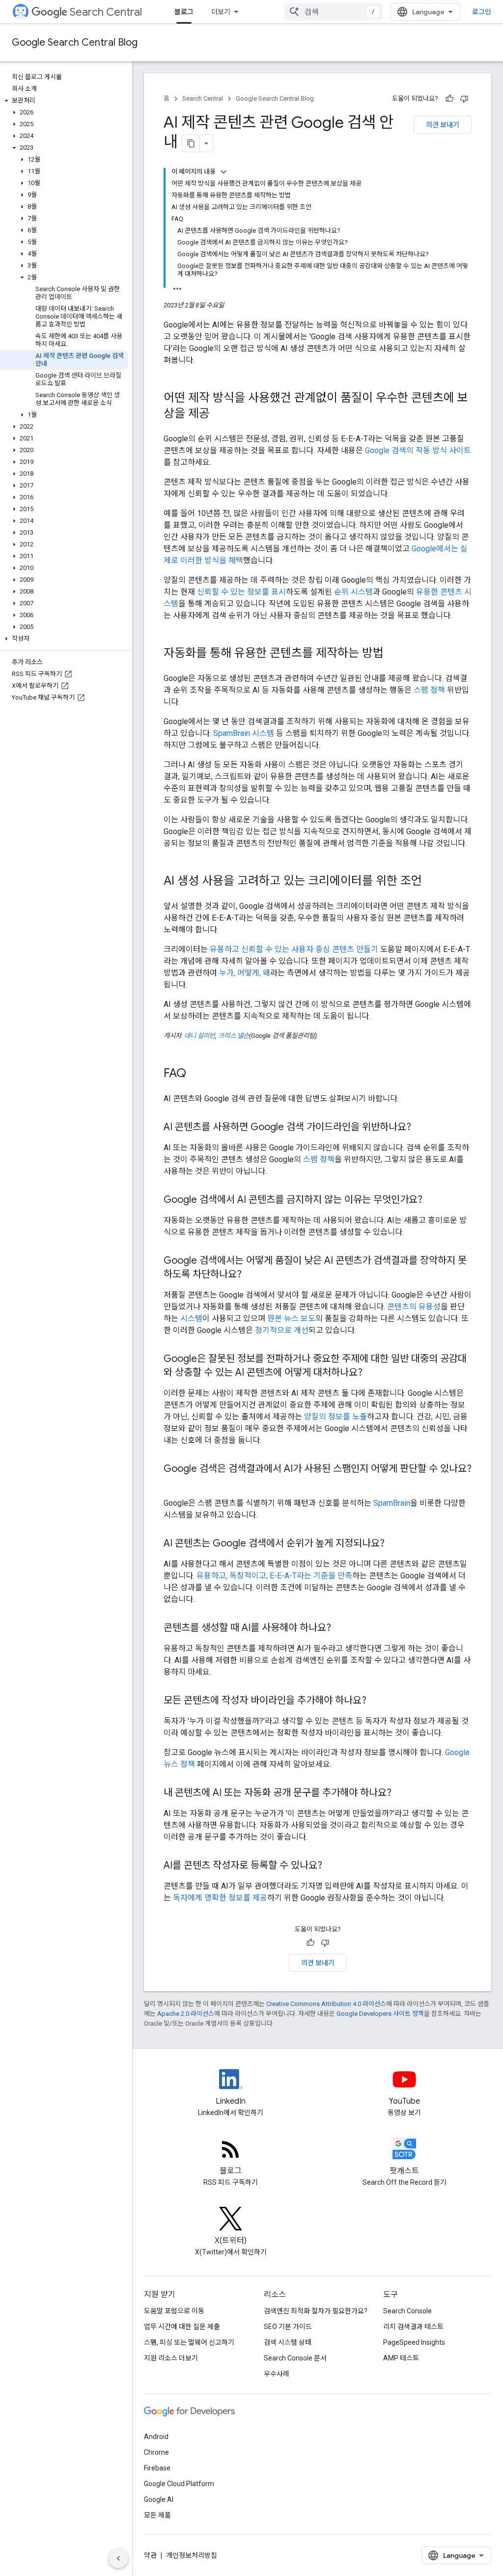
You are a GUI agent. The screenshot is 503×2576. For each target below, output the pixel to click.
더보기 (221, 12)
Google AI (159, 2499)
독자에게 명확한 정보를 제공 (220, 1898)
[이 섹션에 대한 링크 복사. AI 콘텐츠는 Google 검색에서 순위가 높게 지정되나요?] (394, 1544)
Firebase (157, 2468)
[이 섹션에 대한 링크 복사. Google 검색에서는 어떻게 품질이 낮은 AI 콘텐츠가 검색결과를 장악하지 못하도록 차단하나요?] (251, 1275)
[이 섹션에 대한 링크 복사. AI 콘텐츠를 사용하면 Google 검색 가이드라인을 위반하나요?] (421, 1128)
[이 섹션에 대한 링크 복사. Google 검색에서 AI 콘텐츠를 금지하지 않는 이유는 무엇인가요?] (432, 1200)
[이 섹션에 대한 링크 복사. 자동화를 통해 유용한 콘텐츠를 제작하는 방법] (396, 654)
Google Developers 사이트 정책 (380, 2014)
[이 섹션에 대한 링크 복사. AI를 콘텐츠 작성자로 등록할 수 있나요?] (332, 1866)
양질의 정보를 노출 (335, 1417)
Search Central (106, 12)
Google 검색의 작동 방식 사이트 (418, 450)
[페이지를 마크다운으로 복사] (191, 143)
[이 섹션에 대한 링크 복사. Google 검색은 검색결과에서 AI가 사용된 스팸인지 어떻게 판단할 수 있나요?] (173, 1483)
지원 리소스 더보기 (171, 2358)
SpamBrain (392, 1503)
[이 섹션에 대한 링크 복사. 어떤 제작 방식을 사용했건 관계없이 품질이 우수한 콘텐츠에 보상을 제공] (223, 414)
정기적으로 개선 (282, 1330)
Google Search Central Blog (75, 42)
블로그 (184, 12)
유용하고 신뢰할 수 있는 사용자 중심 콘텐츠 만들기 (294, 949)
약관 (150, 2555)
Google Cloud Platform (179, 2484)
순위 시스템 (353, 592)
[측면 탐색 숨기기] (118, 2558)
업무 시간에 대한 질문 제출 (182, 2327)
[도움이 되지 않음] (464, 99)
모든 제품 (157, 2515)
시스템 (191, 1318)
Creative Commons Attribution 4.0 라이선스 (326, 2004)
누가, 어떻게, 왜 (245, 973)
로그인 (482, 12)
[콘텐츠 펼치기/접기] (224, 172)
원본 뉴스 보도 (291, 1318)
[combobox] (334, 12)
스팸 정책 (429, 690)
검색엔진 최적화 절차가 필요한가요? (316, 2311)
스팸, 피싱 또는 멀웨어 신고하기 (189, 2342)
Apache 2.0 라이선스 (186, 2014)
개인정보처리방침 (192, 2555)
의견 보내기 (443, 125)
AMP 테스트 (401, 2358)
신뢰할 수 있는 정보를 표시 (241, 592)
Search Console (407, 2311)
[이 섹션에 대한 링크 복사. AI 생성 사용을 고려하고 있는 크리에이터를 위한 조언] (435, 882)
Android (156, 2437)
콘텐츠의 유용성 (414, 1307)
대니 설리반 (200, 1036)
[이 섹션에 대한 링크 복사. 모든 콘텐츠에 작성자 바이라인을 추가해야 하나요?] (376, 1701)
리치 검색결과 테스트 (413, 2327)
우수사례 (277, 2374)
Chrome (156, 2452)
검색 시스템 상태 (288, 2342)
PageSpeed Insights (414, 2342)
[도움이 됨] (449, 99)
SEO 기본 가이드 (288, 2327)
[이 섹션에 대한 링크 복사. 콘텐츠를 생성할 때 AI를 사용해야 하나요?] (341, 1628)
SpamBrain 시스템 (244, 733)
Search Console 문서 (295, 2358)
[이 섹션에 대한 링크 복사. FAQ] (196, 1074)
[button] (64, 101)
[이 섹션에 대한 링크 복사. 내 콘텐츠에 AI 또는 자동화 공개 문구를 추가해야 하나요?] (401, 1793)
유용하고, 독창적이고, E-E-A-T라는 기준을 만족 (274, 1576)
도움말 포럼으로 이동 (174, 2311)
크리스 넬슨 (234, 1036)
